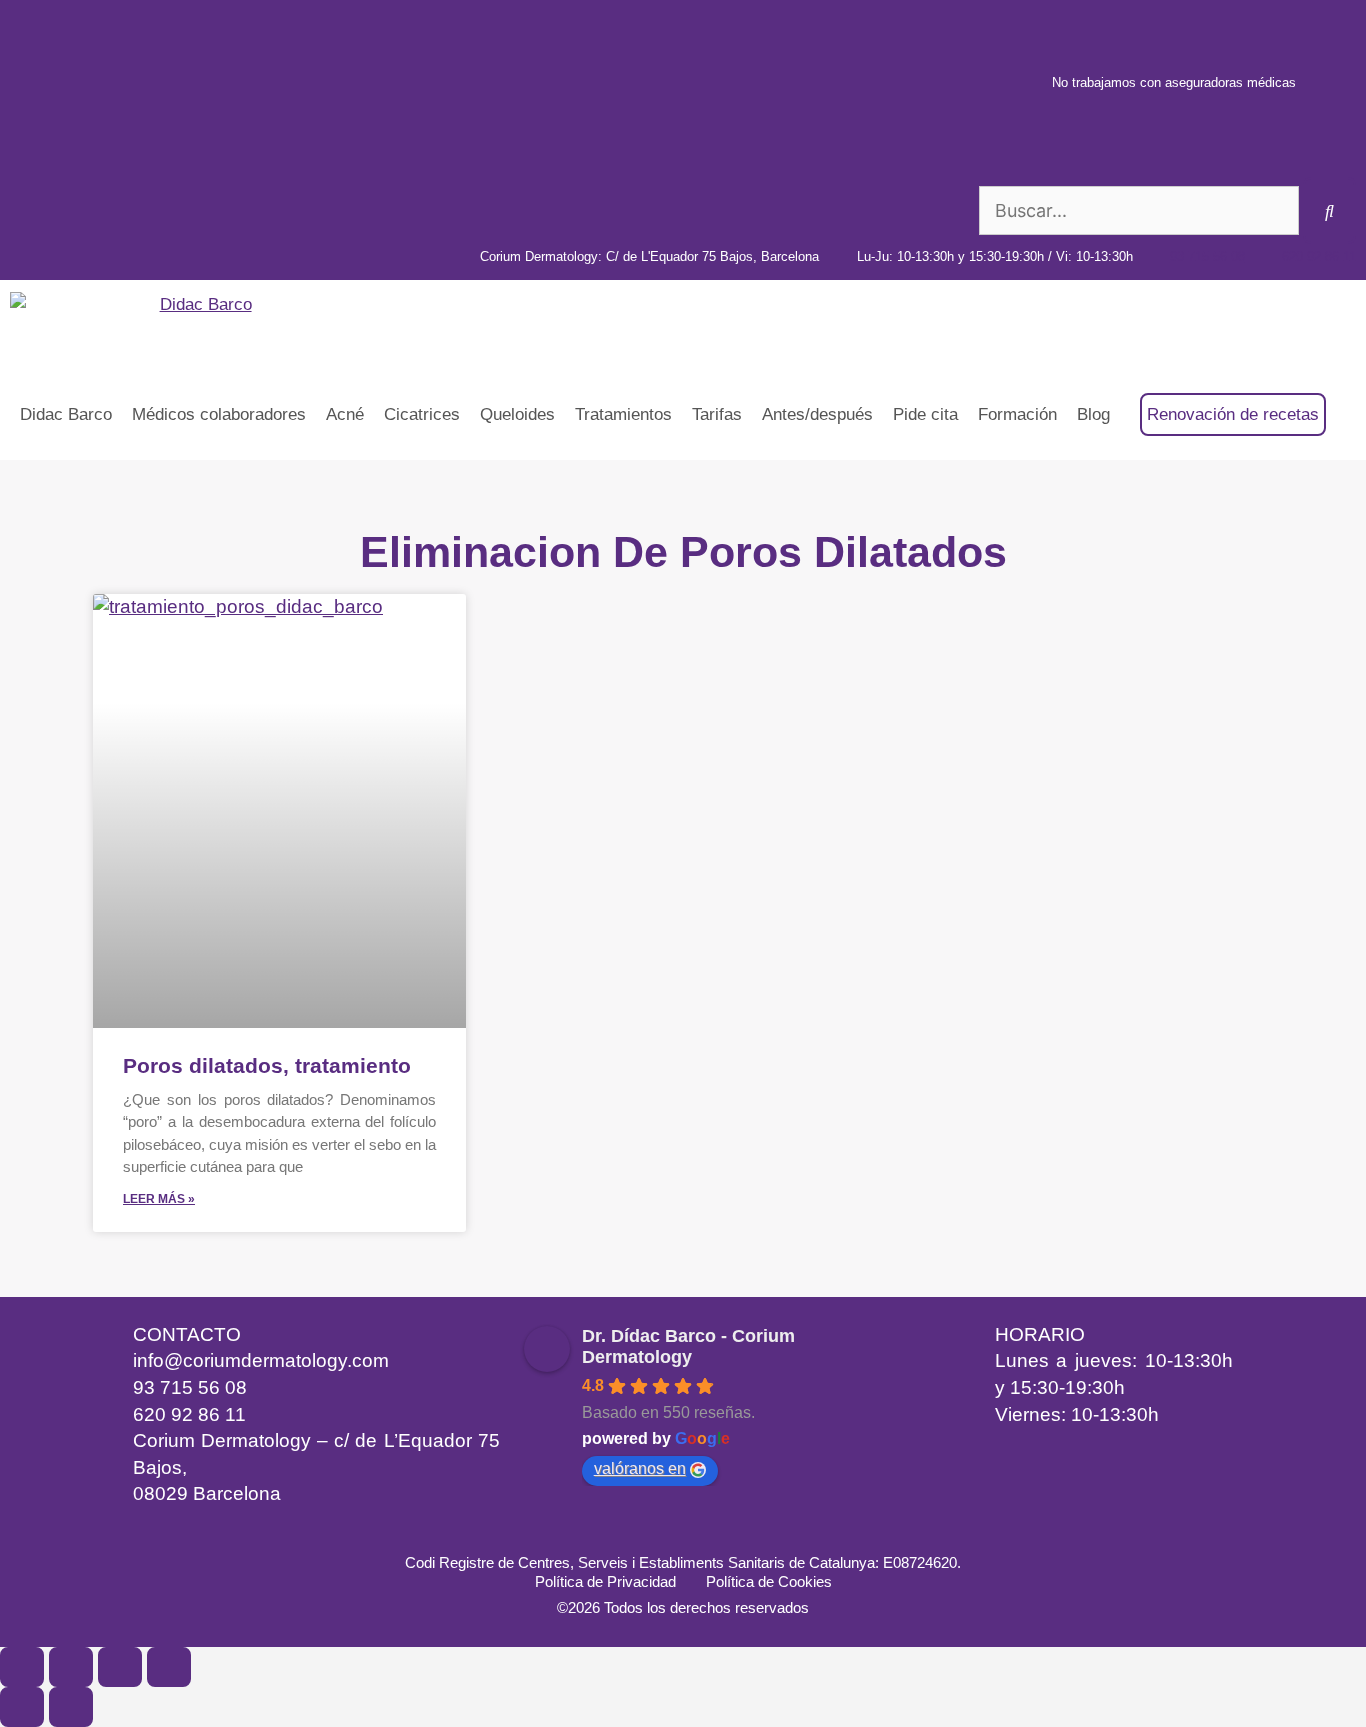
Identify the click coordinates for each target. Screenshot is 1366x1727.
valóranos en (640, 1468)
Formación (1017, 414)
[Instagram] (203, 1533)
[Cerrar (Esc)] (169, 1667)
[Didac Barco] (136, 325)
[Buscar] (1330, 210)
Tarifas (717, 414)
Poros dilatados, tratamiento (267, 1065)
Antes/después (817, 414)
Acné (345, 414)
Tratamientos (623, 414)
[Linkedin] (148, 1533)
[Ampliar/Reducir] (22, 1667)
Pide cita (925, 414)
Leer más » (159, 1199)
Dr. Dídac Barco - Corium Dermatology (688, 1346)
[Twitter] (368, 1533)
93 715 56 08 (190, 1387)
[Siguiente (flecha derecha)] (71, 1707)
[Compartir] (120, 1667)
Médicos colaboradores (219, 414)
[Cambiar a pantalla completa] (71, 1667)
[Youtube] (258, 1533)
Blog (1093, 414)
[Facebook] (313, 1533)
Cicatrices (422, 414)
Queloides (517, 414)
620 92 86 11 (189, 1414)
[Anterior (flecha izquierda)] (22, 1707)
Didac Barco (66, 414)
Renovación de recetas (1233, 414)
